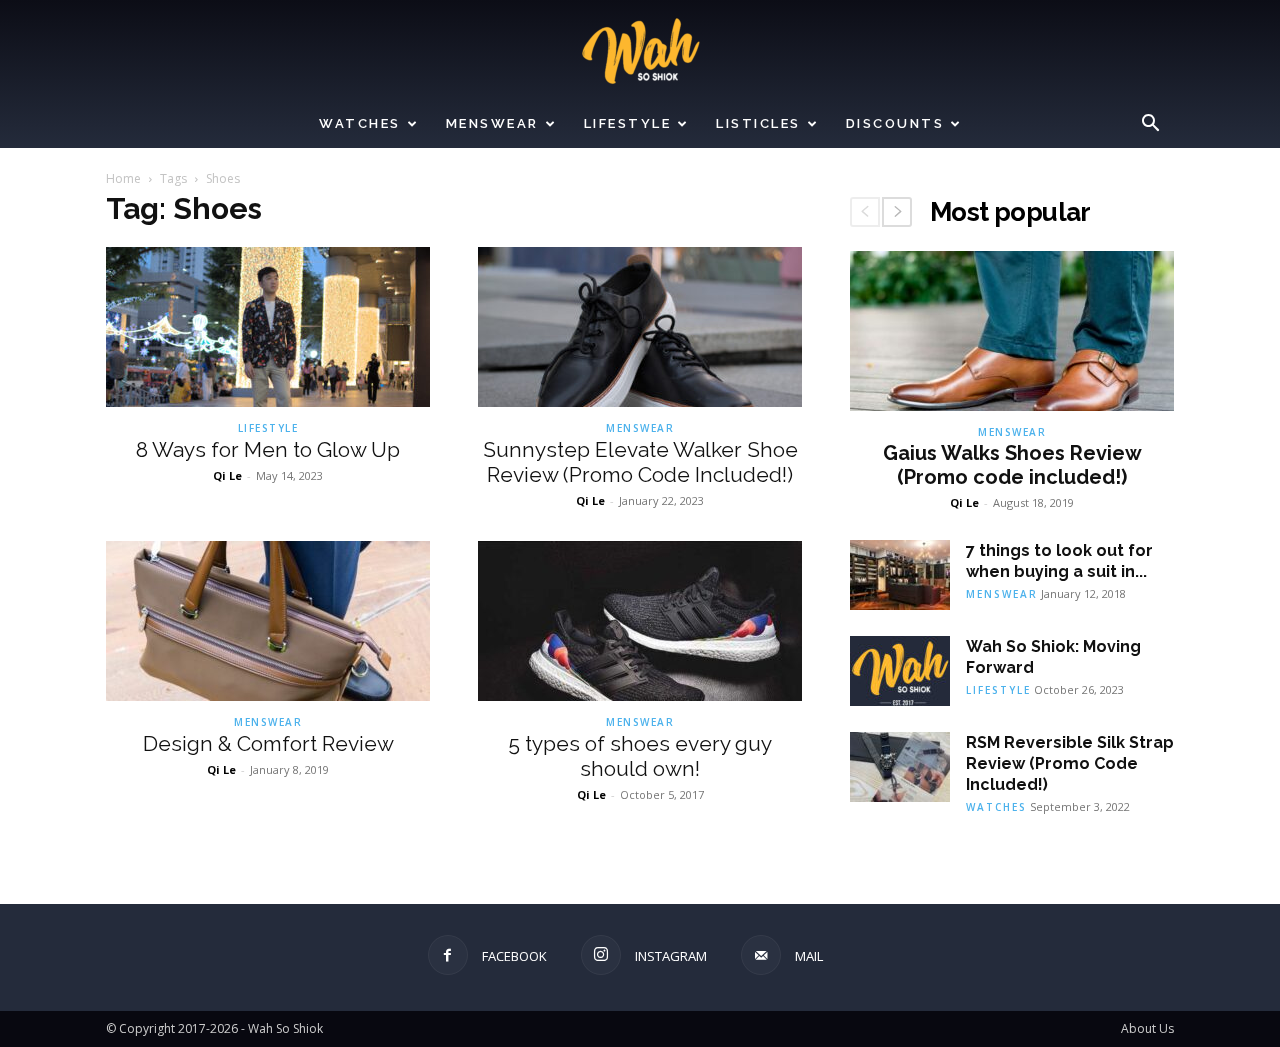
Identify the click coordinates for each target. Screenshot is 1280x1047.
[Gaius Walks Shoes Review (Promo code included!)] (1012, 331)
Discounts (895, 123)
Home (123, 178)
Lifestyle (628, 123)
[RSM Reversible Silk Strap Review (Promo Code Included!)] (900, 767)
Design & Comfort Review (268, 743)
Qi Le (227, 475)
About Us (1147, 1028)
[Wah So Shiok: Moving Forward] (900, 671)
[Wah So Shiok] (640, 51)
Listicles (758, 123)
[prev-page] (865, 212)
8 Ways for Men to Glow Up (268, 449)
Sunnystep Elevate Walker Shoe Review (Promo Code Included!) (640, 462)
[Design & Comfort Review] (268, 621)
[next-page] (897, 212)
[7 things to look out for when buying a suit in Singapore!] (900, 575)
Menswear (492, 123)
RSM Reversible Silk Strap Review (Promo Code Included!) (1070, 763)
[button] (1150, 125)
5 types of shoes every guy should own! (640, 756)
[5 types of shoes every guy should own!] (640, 621)
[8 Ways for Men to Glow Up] (268, 327)
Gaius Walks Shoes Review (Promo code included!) (1012, 465)
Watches (360, 123)
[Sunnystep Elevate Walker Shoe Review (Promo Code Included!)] (640, 327)
